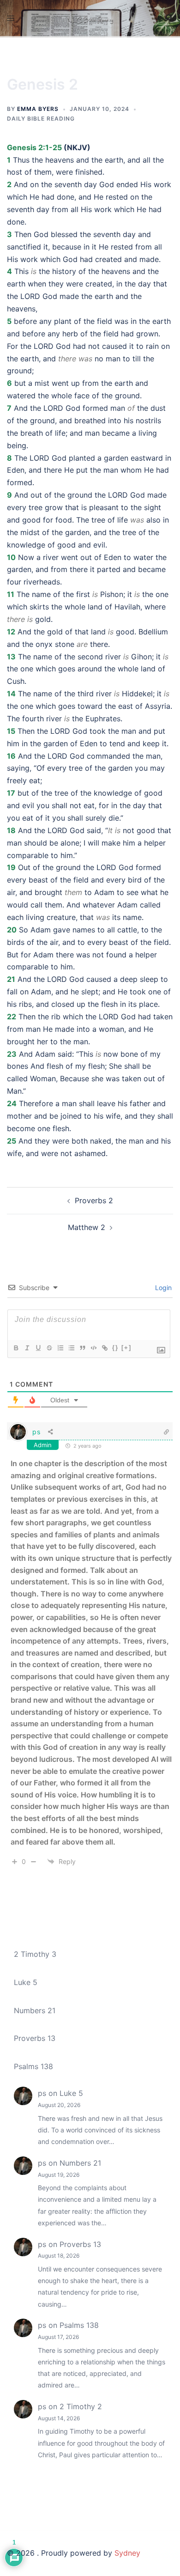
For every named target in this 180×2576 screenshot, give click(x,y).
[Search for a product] (169, 18)
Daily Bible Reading (41, 119)
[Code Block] (93, 1348)
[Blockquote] (82, 1348)
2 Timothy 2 (81, 2406)
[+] (126, 1348)
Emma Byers (38, 109)
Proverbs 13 (35, 2038)
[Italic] (27, 1348)
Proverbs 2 (94, 1200)
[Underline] (38, 1348)
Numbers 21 (35, 2010)
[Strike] (49, 1348)
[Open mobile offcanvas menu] (11, 18)
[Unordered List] (71, 1348)
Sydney (127, 2553)
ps (36, 1432)
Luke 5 (26, 1982)
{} (115, 1348)
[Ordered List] (60, 1348)
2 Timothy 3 (35, 1954)
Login (162, 1288)
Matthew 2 (87, 1227)
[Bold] (16, 1348)
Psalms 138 (33, 2066)
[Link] (104, 1348)
